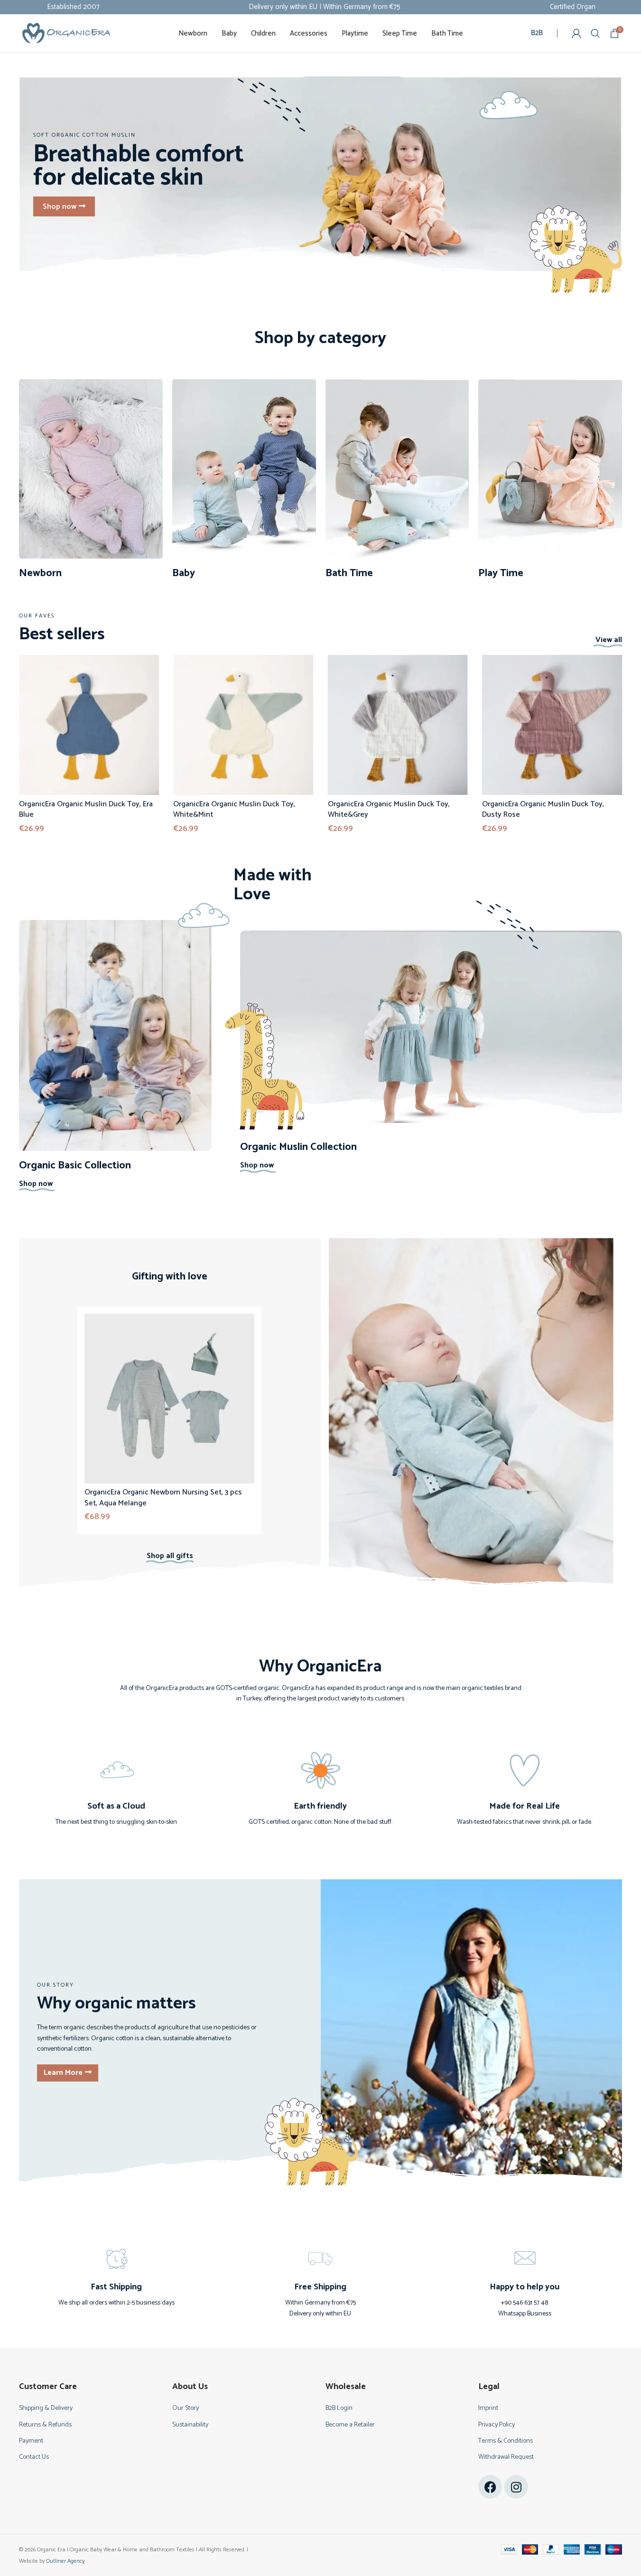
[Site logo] (66, 33)
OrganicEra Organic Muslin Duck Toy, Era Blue (86, 809)
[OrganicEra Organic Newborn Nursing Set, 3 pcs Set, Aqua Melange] (170, 1399)
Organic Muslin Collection (298, 1147)
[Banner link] (320, 174)
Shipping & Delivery (46, 2408)
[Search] (595, 33)
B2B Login (339, 2408)
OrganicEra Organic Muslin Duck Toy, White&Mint (234, 809)
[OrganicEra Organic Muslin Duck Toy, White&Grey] (398, 725)
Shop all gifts (170, 1556)
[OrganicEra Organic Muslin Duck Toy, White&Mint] (243, 725)
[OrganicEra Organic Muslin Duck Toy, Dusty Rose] (552, 725)
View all (609, 640)
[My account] (576, 33)
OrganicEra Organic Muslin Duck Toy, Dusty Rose (543, 809)
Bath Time (349, 573)
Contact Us (34, 2457)
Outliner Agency (65, 2561)
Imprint (488, 2408)
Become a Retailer (350, 2425)
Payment (31, 2441)
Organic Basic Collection (75, 1166)
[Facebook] (490, 2487)
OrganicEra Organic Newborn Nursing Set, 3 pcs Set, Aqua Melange (164, 1498)
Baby (184, 573)
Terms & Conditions (506, 2441)
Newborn (40, 573)
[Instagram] (516, 2487)
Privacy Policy (497, 2425)
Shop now (36, 1184)
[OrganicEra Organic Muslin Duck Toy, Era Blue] (89, 725)
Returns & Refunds (45, 2425)
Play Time (501, 573)
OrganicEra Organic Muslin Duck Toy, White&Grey (389, 809)
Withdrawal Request (506, 2457)
